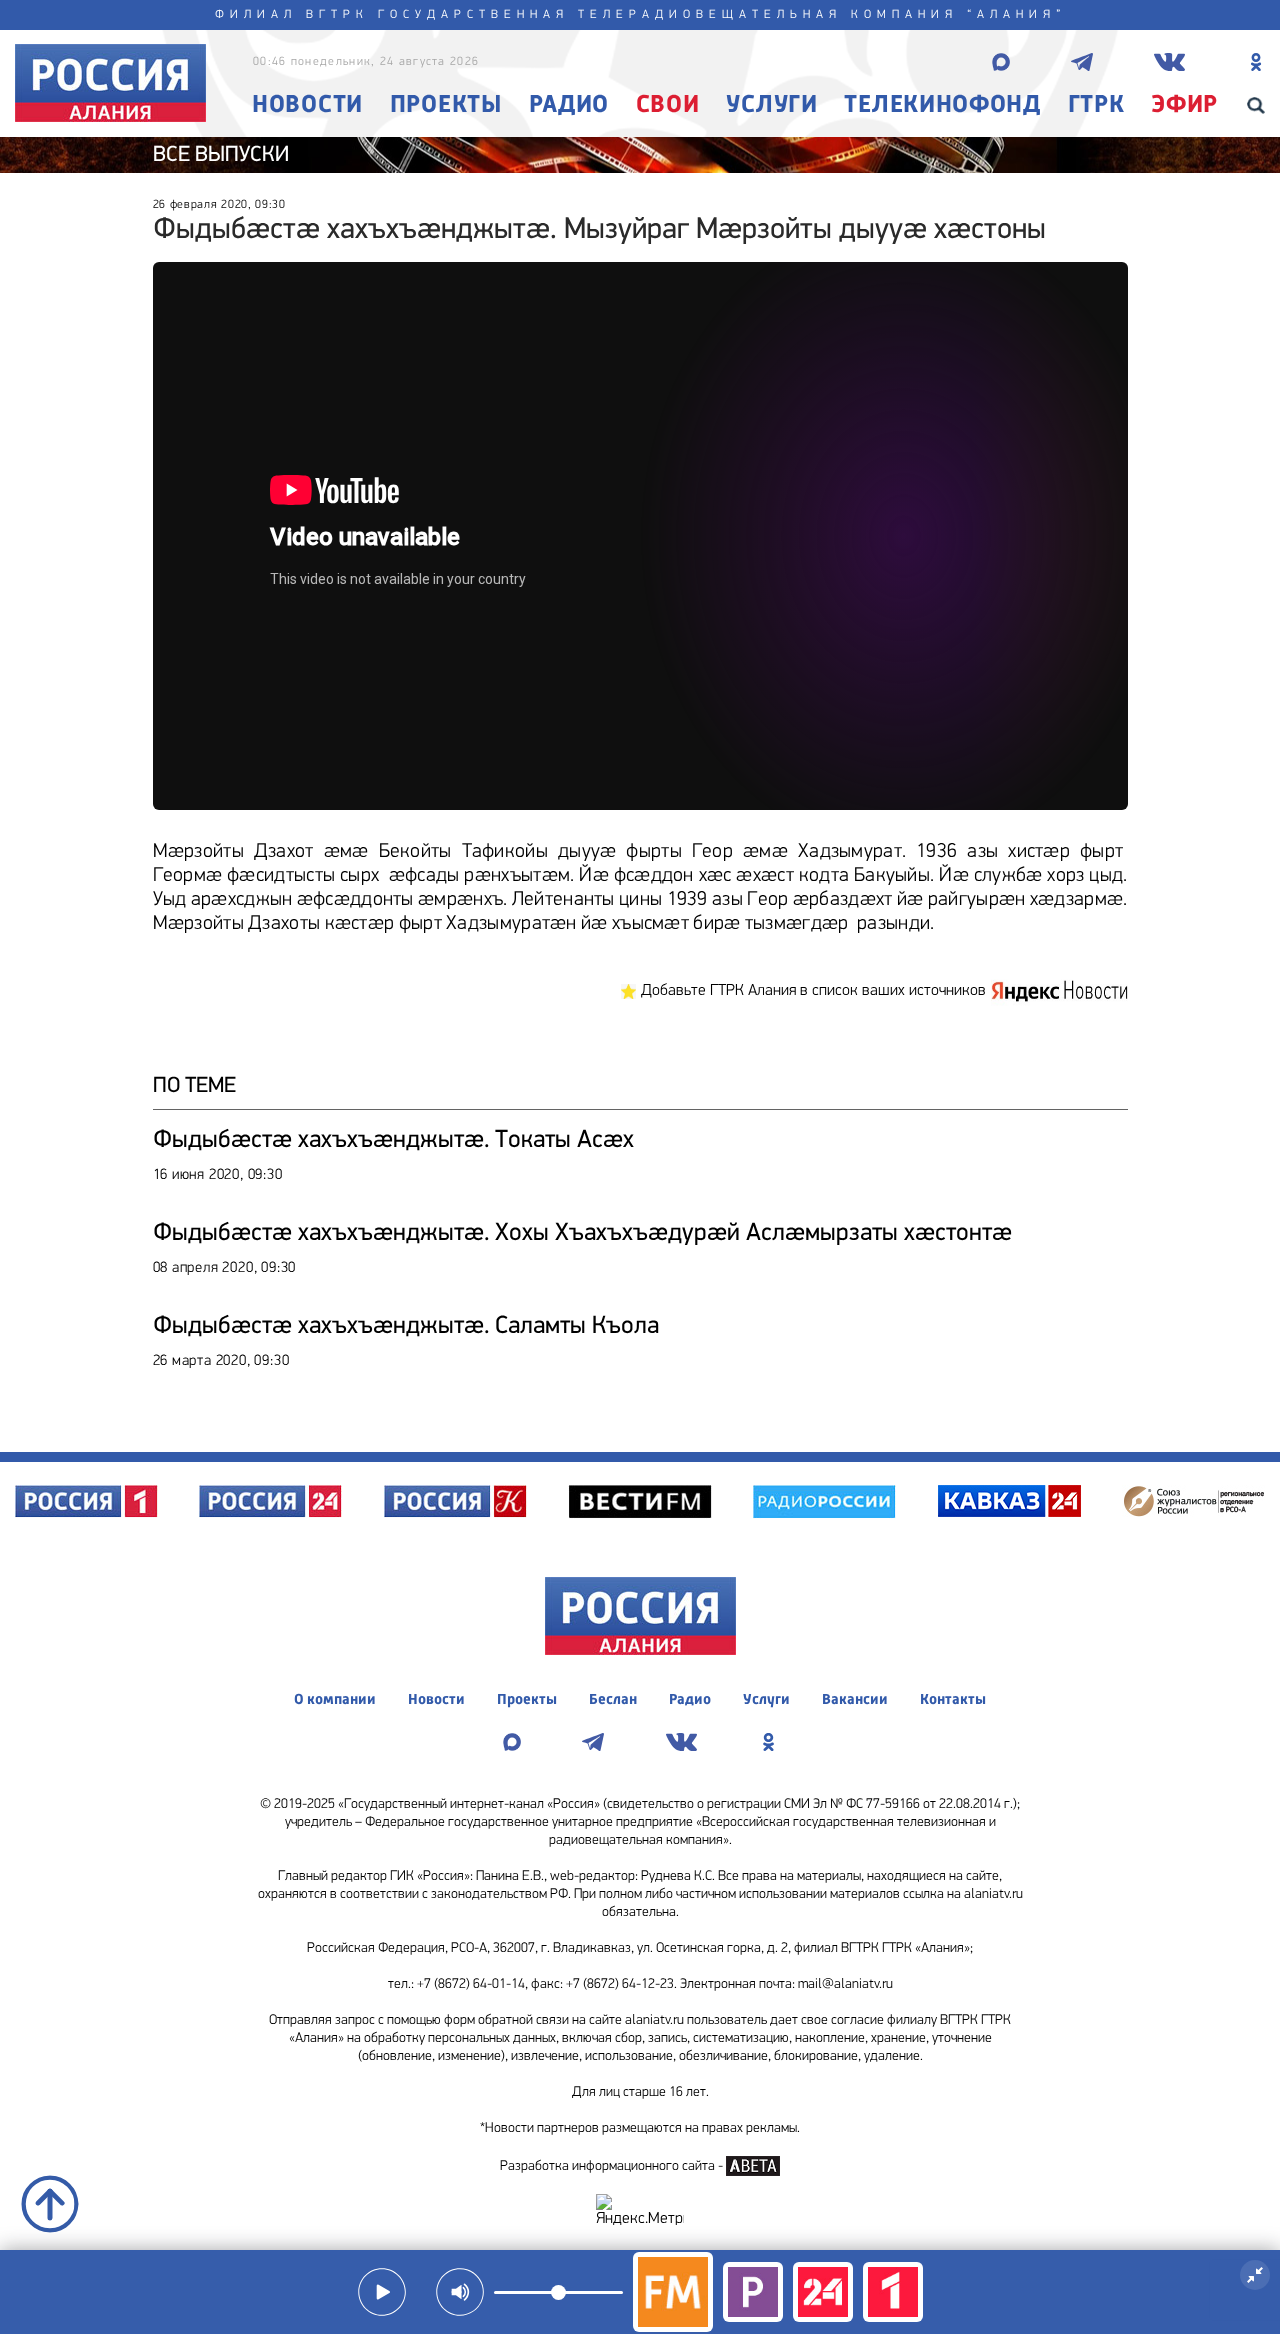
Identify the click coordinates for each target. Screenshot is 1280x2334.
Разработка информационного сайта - (613, 2166)
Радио (569, 105)
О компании (335, 1700)
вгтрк (337, 15)
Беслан (613, 1700)
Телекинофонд (942, 105)
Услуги (771, 105)
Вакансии (855, 1700)
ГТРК (1096, 105)
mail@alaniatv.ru (845, 1984)
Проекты (446, 105)
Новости (307, 105)
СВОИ (668, 105)
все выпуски (221, 155)
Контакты (953, 1700)
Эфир (1184, 105)
